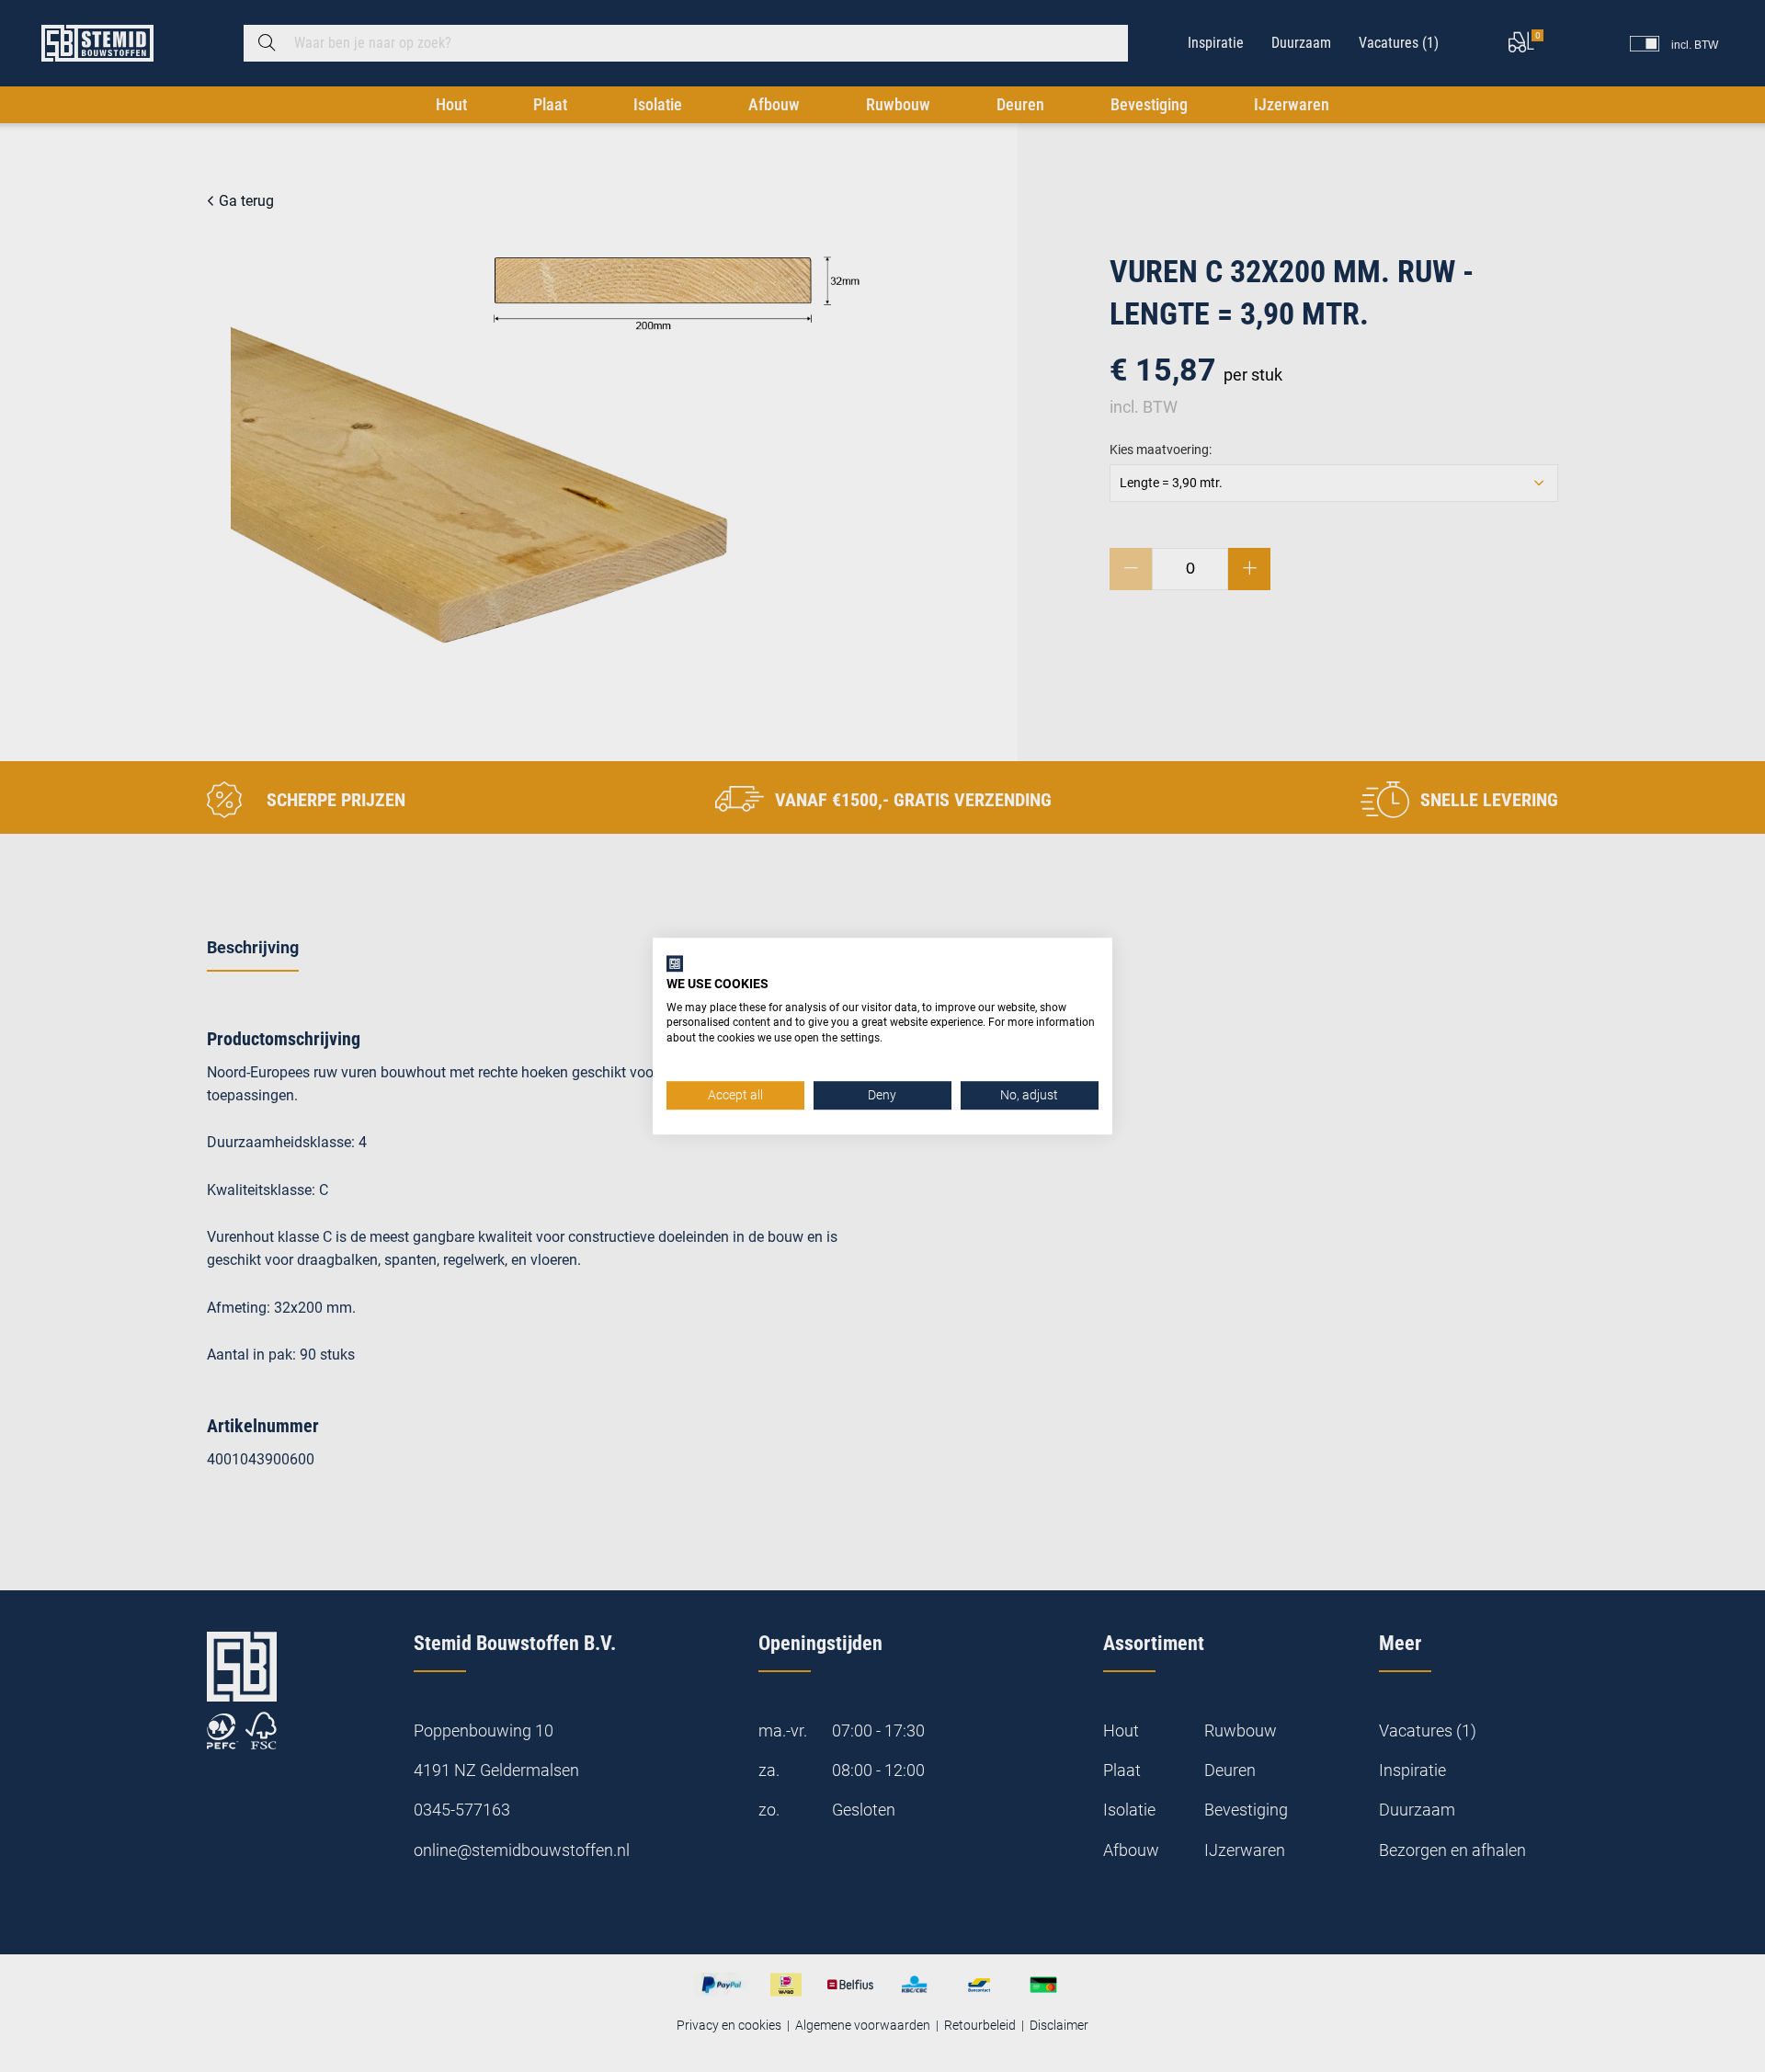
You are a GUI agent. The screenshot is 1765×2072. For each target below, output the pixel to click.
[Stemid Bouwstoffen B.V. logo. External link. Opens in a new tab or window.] (675, 963)
